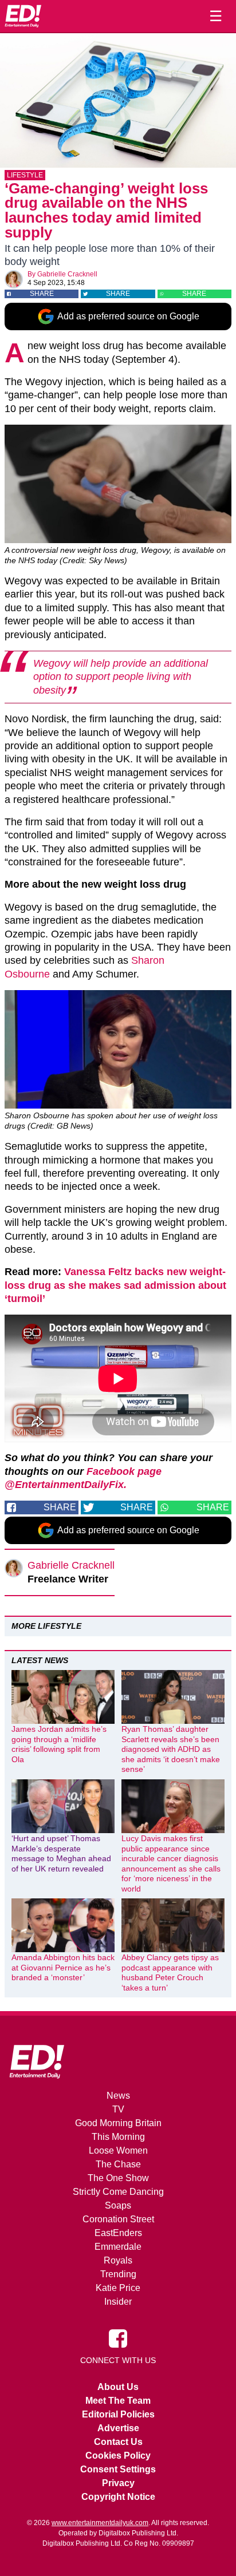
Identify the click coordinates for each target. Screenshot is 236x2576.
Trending (118, 2274)
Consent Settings (118, 2469)
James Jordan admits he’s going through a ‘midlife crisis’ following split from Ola (59, 1744)
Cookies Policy (118, 2456)
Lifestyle (25, 175)
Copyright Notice (118, 2497)
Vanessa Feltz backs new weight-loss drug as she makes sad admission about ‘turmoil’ (115, 1285)
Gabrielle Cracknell (67, 274)
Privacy (118, 2483)
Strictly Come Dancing (118, 2192)
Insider (118, 2302)
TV (118, 2109)
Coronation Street (118, 2219)
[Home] (23, 16)
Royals (118, 2260)
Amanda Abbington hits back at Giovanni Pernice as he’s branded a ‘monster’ (63, 1967)
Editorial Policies (118, 2414)
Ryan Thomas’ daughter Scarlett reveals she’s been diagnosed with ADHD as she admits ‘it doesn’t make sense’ (171, 1749)
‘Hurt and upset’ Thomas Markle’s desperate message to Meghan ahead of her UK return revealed (61, 1853)
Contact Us (118, 2442)
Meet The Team (118, 2401)
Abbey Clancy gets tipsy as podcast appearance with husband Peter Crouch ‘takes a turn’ (170, 1972)
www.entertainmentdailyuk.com (100, 2523)
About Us (118, 2387)
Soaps (118, 2205)
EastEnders (118, 2233)
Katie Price (118, 2288)
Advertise (118, 2428)
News (118, 2096)
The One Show (118, 2178)
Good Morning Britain (118, 2123)
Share (42, 294)
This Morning (118, 2137)
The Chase (118, 2164)
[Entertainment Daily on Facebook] (118, 2338)
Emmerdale (118, 2247)
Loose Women (118, 2150)
